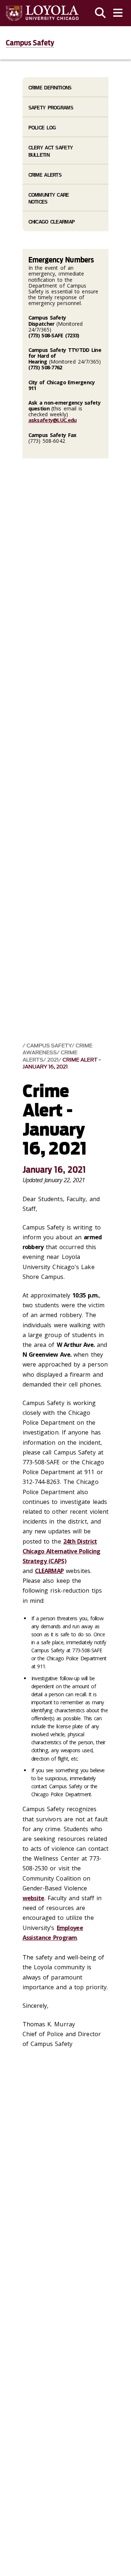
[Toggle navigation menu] (118, 13)
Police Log (42, 128)
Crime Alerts (45, 175)
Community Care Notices (49, 198)
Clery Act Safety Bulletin (51, 151)
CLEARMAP (49, 1571)
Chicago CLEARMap (51, 222)
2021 (53, 1060)
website (33, 1898)
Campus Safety (30, 43)
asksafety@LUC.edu (53, 420)
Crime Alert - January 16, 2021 (62, 1063)
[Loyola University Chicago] (42, 13)
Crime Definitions (50, 88)
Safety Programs (51, 108)
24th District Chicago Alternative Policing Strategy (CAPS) (61, 1551)
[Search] (100, 13)
